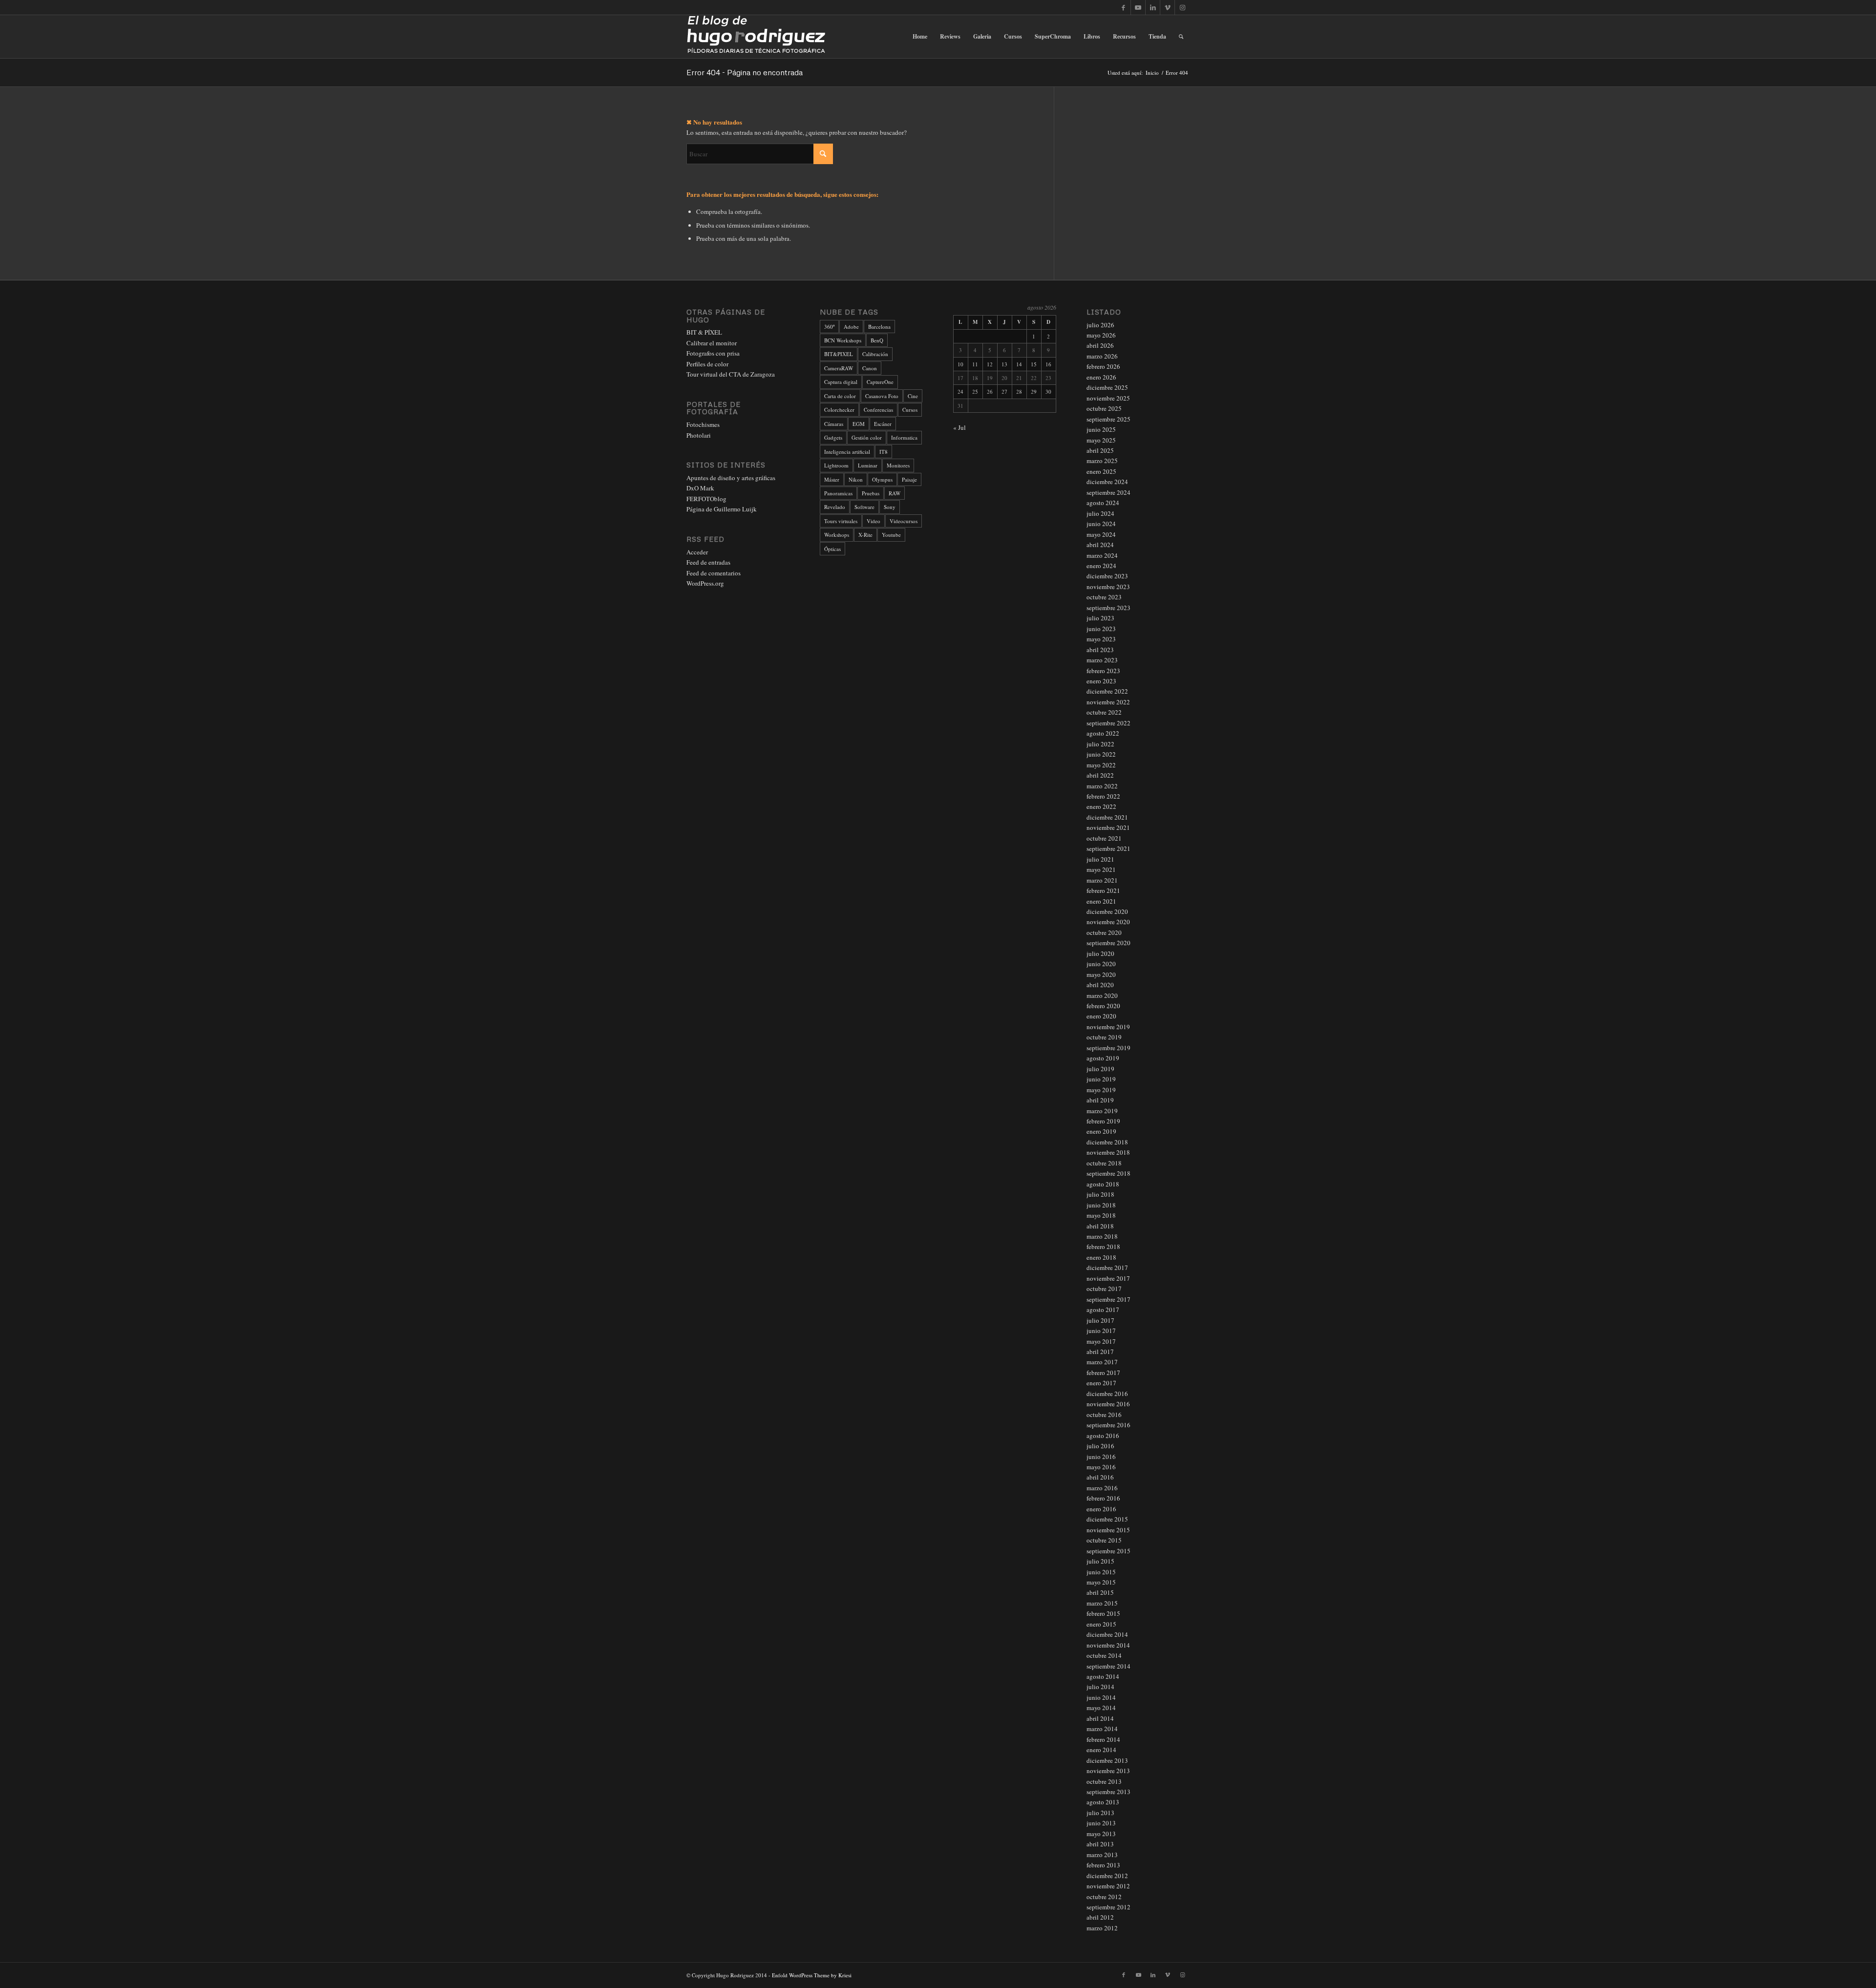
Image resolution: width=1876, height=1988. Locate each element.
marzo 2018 (1102, 1236)
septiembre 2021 (1109, 848)
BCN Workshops (843, 340)
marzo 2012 (1102, 1928)
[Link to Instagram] (1182, 7)
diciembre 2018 (1107, 1142)
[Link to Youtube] (1138, 7)
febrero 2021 (1103, 890)
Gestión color (867, 437)
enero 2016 (1101, 1509)
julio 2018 (1100, 1194)
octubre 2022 (1104, 712)
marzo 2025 (1102, 461)
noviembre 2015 (1108, 1530)
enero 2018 (1101, 1257)
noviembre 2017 (1108, 1278)
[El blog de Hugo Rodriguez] (756, 37)
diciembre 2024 (1107, 482)
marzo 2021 (1102, 880)
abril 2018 (1100, 1226)
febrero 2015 (1103, 1613)
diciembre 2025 (1107, 387)
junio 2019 (1101, 1079)
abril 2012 (1100, 1917)
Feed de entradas (708, 562)
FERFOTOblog (706, 499)
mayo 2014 (1101, 1708)
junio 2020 (1101, 964)
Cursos (910, 410)
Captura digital (841, 382)
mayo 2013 (1101, 1834)
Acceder (697, 552)
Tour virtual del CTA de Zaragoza (731, 374)
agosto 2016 (1103, 1436)
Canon (870, 368)
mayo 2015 (1101, 1582)
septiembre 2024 (1109, 492)
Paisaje (909, 479)
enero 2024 (1101, 566)
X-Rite (865, 535)
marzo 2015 (1102, 1603)
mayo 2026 (1101, 335)
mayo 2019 (1101, 1090)
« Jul (959, 427)
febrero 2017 (1103, 1373)
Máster (832, 479)
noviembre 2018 (1108, 1152)
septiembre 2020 (1109, 943)
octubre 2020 (1104, 932)
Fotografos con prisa (713, 353)
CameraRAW (839, 368)
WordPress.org (705, 583)
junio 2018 (1101, 1205)
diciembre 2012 (1107, 1876)
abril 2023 (1100, 650)
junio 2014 (1101, 1697)
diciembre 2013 (1107, 1760)
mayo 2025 (1101, 440)
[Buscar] (1181, 37)
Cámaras (834, 424)
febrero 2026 (1103, 366)
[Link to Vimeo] (1167, 7)
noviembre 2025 (1108, 398)
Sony (890, 507)
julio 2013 (1100, 1813)
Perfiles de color (707, 364)
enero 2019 (1101, 1131)
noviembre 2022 (1108, 702)
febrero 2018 (1103, 1247)
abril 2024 (1100, 545)
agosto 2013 (1103, 1802)
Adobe (851, 327)
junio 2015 (1101, 1572)
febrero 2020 (1103, 1006)
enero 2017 (1101, 1383)
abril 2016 (1100, 1477)
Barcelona (879, 327)
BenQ (877, 340)
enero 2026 (1101, 377)
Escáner (883, 424)
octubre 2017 (1104, 1289)
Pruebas (871, 493)
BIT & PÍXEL (704, 332)
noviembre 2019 (1108, 1027)
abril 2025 (1100, 450)
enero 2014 (1101, 1750)
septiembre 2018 (1109, 1173)
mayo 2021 (1101, 869)
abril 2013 (1100, 1844)
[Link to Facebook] (1123, 7)
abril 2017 (1100, 1352)
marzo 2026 (1102, 356)
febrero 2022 (1103, 796)
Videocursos (904, 521)
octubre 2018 (1104, 1163)
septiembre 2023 (1109, 608)
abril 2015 (1100, 1592)
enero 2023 (1101, 681)
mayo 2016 (1101, 1467)
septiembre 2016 (1109, 1425)
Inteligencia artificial (847, 452)
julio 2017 (1100, 1320)
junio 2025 (1101, 429)
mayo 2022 (1101, 765)
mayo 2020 (1101, 974)
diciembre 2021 (1107, 817)
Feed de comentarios (714, 573)
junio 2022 (1101, 754)
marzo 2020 (1102, 995)
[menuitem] (920, 37)
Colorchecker (839, 410)
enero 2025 (1101, 471)
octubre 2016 (1104, 1415)
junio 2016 (1101, 1457)
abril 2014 (1100, 1718)
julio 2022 (1100, 744)
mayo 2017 (1101, 1341)
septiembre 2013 (1109, 1792)
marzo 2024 (1102, 555)
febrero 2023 (1103, 671)
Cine (913, 396)
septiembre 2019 (1109, 1048)
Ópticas (832, 549)
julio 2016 (1100, 1446)
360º (829, 327)
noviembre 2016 (1108, 1404)
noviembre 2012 (1108, 1886)
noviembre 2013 (1108, 1771)
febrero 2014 (1103, 1739)
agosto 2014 (1103, 1676)
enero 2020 (1101, 1016)
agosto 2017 (1103, 1310)
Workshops (837, 535)
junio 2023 (1101, 629)
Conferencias (878, 410)
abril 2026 (1100, 345)
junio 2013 (1101, 1823)
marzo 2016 (1102, 1488)
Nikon (856, 479)
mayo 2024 (1101, 534)
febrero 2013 (1103, 1865)
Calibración (875, 354)
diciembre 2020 (1107, 911)
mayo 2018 (1101, 1215)
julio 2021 (1100, 859)
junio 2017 (1101, 1331)
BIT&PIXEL (839, 354)
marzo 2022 (1102, 786)
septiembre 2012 (1109, 1907)
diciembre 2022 (1107, 691)
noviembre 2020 (1108, 922)
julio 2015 (1100, 1561)
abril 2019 (1100, 1100)
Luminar (868, 465)
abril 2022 (1100, 775)
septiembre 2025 (1109, 419)
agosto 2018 (1103, 1184)
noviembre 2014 (1108, 1645)
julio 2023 (1100, 618)
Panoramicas (838, 493)
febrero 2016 (1103, 1498)
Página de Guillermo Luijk (722, 509)
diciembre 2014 (1107, 1634)
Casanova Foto (882, 396)
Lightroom (836, 465)
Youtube (891, 535)
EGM (859, 424)
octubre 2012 (1104, 1897)
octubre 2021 (1104, 838)
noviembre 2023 (1108, 587)
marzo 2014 (1102, 1729)
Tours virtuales (841, 521)
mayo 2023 (1101, 639)
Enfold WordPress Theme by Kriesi (812, 1975)
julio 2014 (1100, 1687)
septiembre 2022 (1109, 723)
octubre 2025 (1104, 408)
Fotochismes (703, 424)
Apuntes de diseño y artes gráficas (731, 478)
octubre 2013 (1104, 1781)
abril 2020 (1100, 985)
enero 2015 (1101, 1624)
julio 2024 (1100, 513)
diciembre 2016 (1107, 1394)
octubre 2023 (1104, 597)
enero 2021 (1101, 901)
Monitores (898, 465)
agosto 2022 (1103, 733)
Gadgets (833, 437)
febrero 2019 (1103, 1121)
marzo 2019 (1102, 1111)
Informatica (904, 437)
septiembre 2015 (1109, 1551)
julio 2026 (1100, 325)
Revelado (835, 507)
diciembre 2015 (1107, 1519)
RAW (895, 493)
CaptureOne (880, 382)
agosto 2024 (1103, 503)
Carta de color (840, 396)
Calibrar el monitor (712, 343)
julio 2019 (1100, 1069)
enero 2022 (1101, 806)
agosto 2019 (1103, 1058)
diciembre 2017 (1107, 1268)
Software (864, 507)
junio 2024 (1101, 524)
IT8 (884, 452)
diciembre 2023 (1107, 576)
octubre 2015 (1104, 1540)
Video (874, 521)
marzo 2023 (1102, 660)
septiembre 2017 (1109, 1299)
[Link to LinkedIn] (1153, 7)
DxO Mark (700, 488)
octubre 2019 (1104, 1037)
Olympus (882, 479)
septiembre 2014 (1109, 1666)
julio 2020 (1100, 953)
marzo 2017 (1102, 1362)
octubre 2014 (1104, 1655)
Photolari (699, 435)
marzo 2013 (1102, 1855)
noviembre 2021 (1108, 827)
